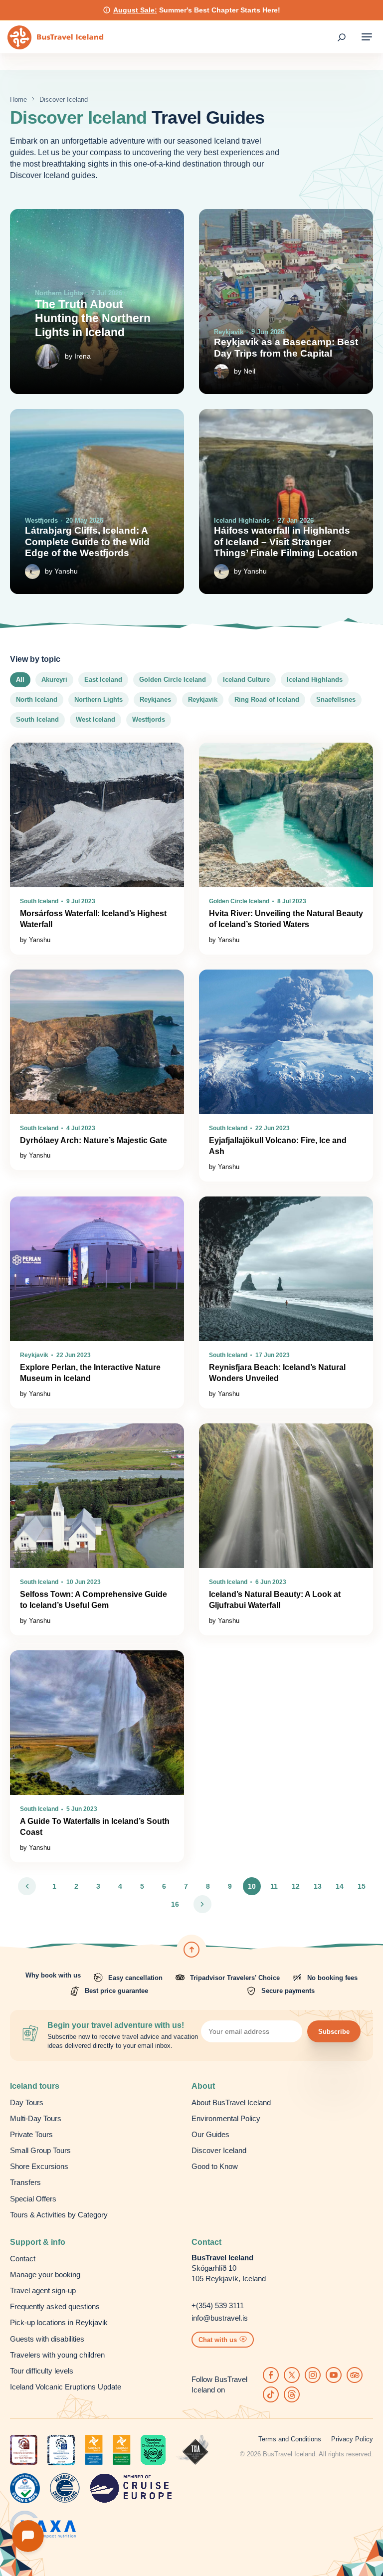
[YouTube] (334, 2375)
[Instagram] (313, 2375)
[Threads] (292, 2394)
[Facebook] (271, 2375)
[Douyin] (271, 2394)
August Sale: (135, 10)
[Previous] (27, 1886)
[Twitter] (292, 2375)
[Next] (202, 1904)
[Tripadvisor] (355, 2375)
